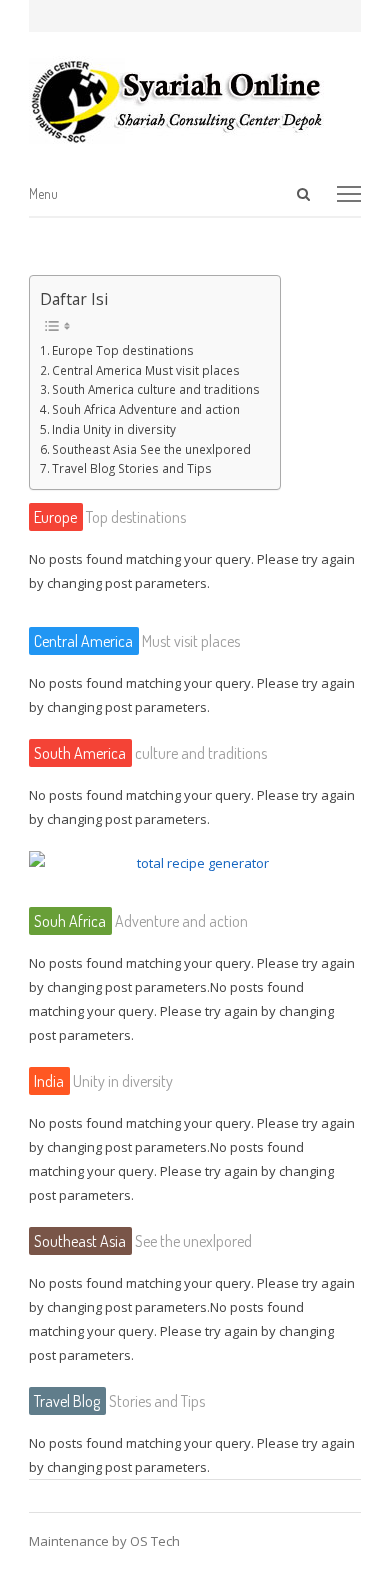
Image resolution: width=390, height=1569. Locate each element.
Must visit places (137, 641)
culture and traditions (150, 753)
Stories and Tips (119, 1401)
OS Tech (155, 1541)
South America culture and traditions (156, 389)
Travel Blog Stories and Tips (132, 468)
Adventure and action (141, 921)
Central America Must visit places (146, 370)
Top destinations (110, 517)
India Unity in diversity (114, 429)
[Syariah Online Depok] (195, 101)
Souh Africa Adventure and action (146, 409)
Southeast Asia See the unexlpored (151, 449)
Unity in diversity (103, 1081)
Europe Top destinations (123, 350)
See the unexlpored (143, 1241)
